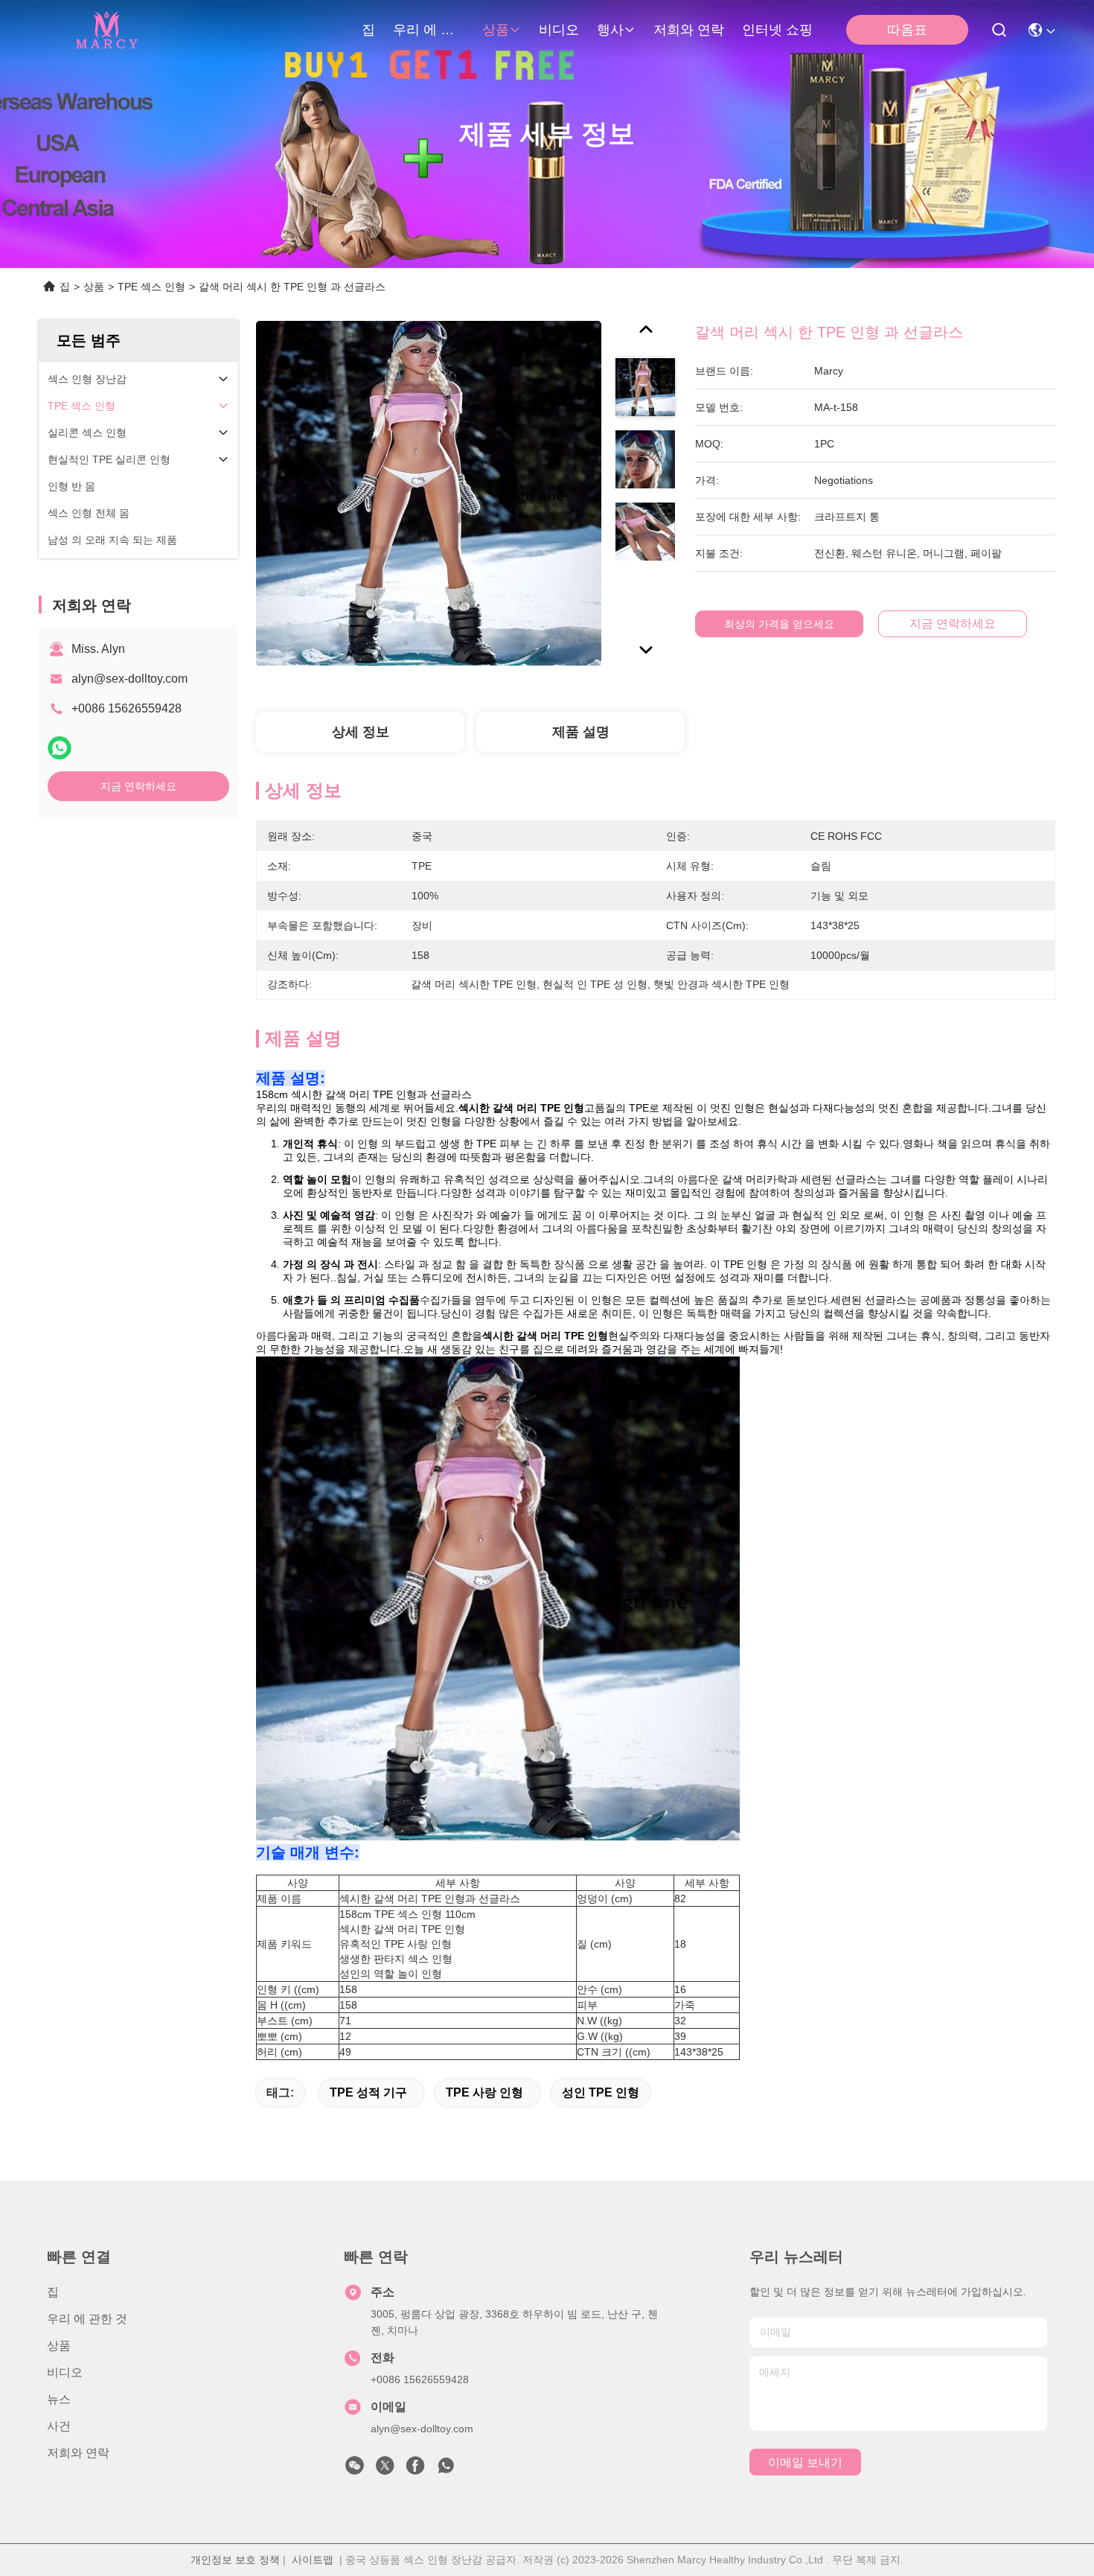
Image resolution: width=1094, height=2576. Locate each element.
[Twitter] (385, 2470)
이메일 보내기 (805, 2462)
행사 (610, 30)
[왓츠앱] (60, 748)
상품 (496, 30)
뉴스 (59, 2399)
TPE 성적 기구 (368, 2092)
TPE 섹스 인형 (151, 287)
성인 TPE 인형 (601, 2092)
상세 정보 (361, 732)
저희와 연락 (689, 30)
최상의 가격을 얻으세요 (779, 624)
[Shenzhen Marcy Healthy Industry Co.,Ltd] (105, 30)
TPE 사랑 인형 (484, 2092)
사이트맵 (313, 2560)
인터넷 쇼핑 (777, 30)
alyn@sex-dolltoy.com (129, 679)
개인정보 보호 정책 (235, 2560)
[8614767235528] (446, 2470)
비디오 (559, 30)
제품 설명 (581, 732)
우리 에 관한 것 (429, 30)
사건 (59, 2426)
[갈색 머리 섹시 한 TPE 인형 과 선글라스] (429, 493)
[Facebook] (415, 2470)
